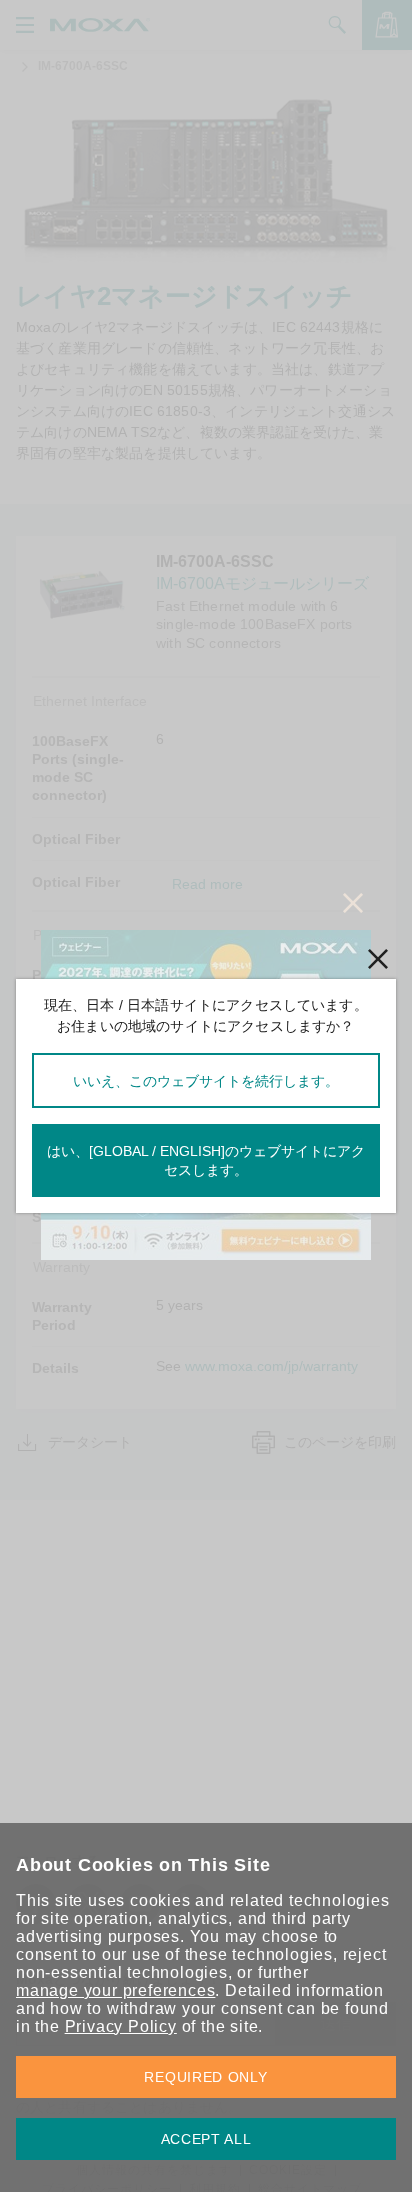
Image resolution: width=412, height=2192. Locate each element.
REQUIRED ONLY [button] (205, 2077)
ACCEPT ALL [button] (206, 2139)
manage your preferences (115, 1990)
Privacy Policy (121, 2026)
